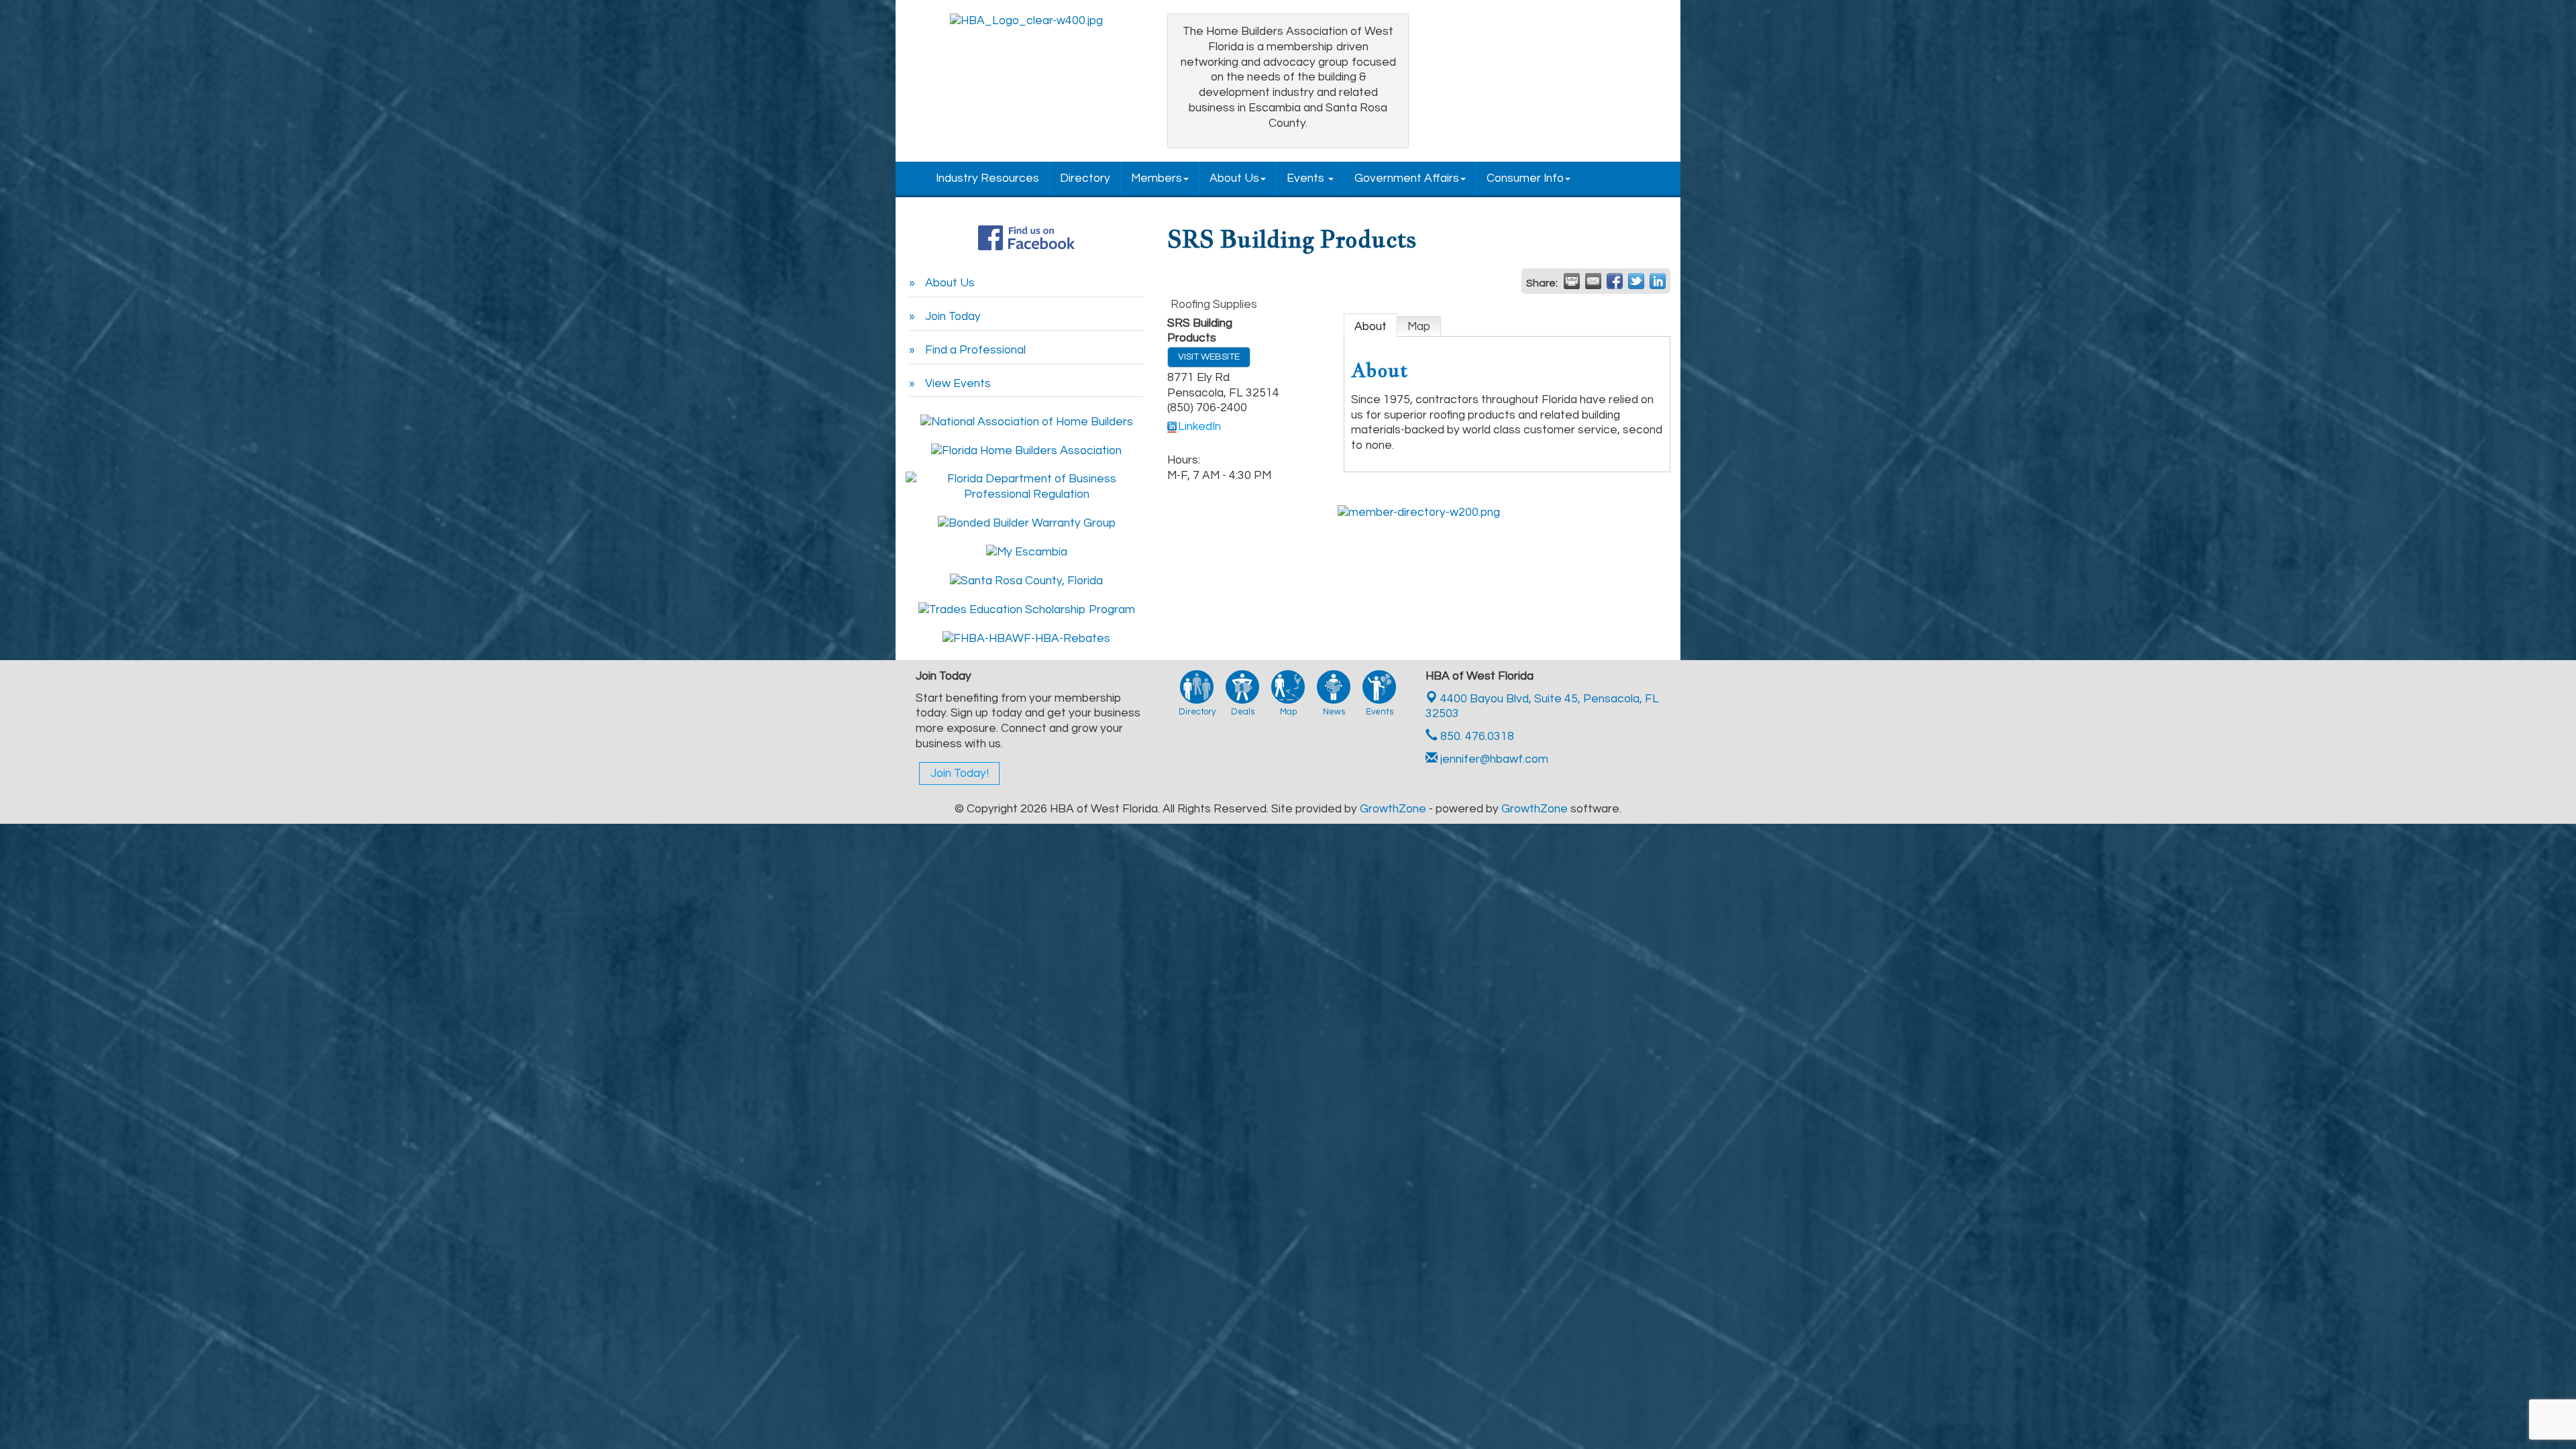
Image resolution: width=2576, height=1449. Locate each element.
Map (1419, 327)
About (1371, 327)
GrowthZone (1393, 809)
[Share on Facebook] (1615, 281)
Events (1307, 178)
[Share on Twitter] (1636, 281)
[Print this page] (1572, 281)
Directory (1085, 178)
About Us (1234, 178)
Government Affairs (1407, 178)
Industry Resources (987, 178)
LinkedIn (1199, 427)
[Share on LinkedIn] (1658, 281)
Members (1157, 178)
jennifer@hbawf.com (1493, 759)
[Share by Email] (1593, 281)
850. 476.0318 (1476, 737)
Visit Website (1209, 357)
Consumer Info (1525, 178)
